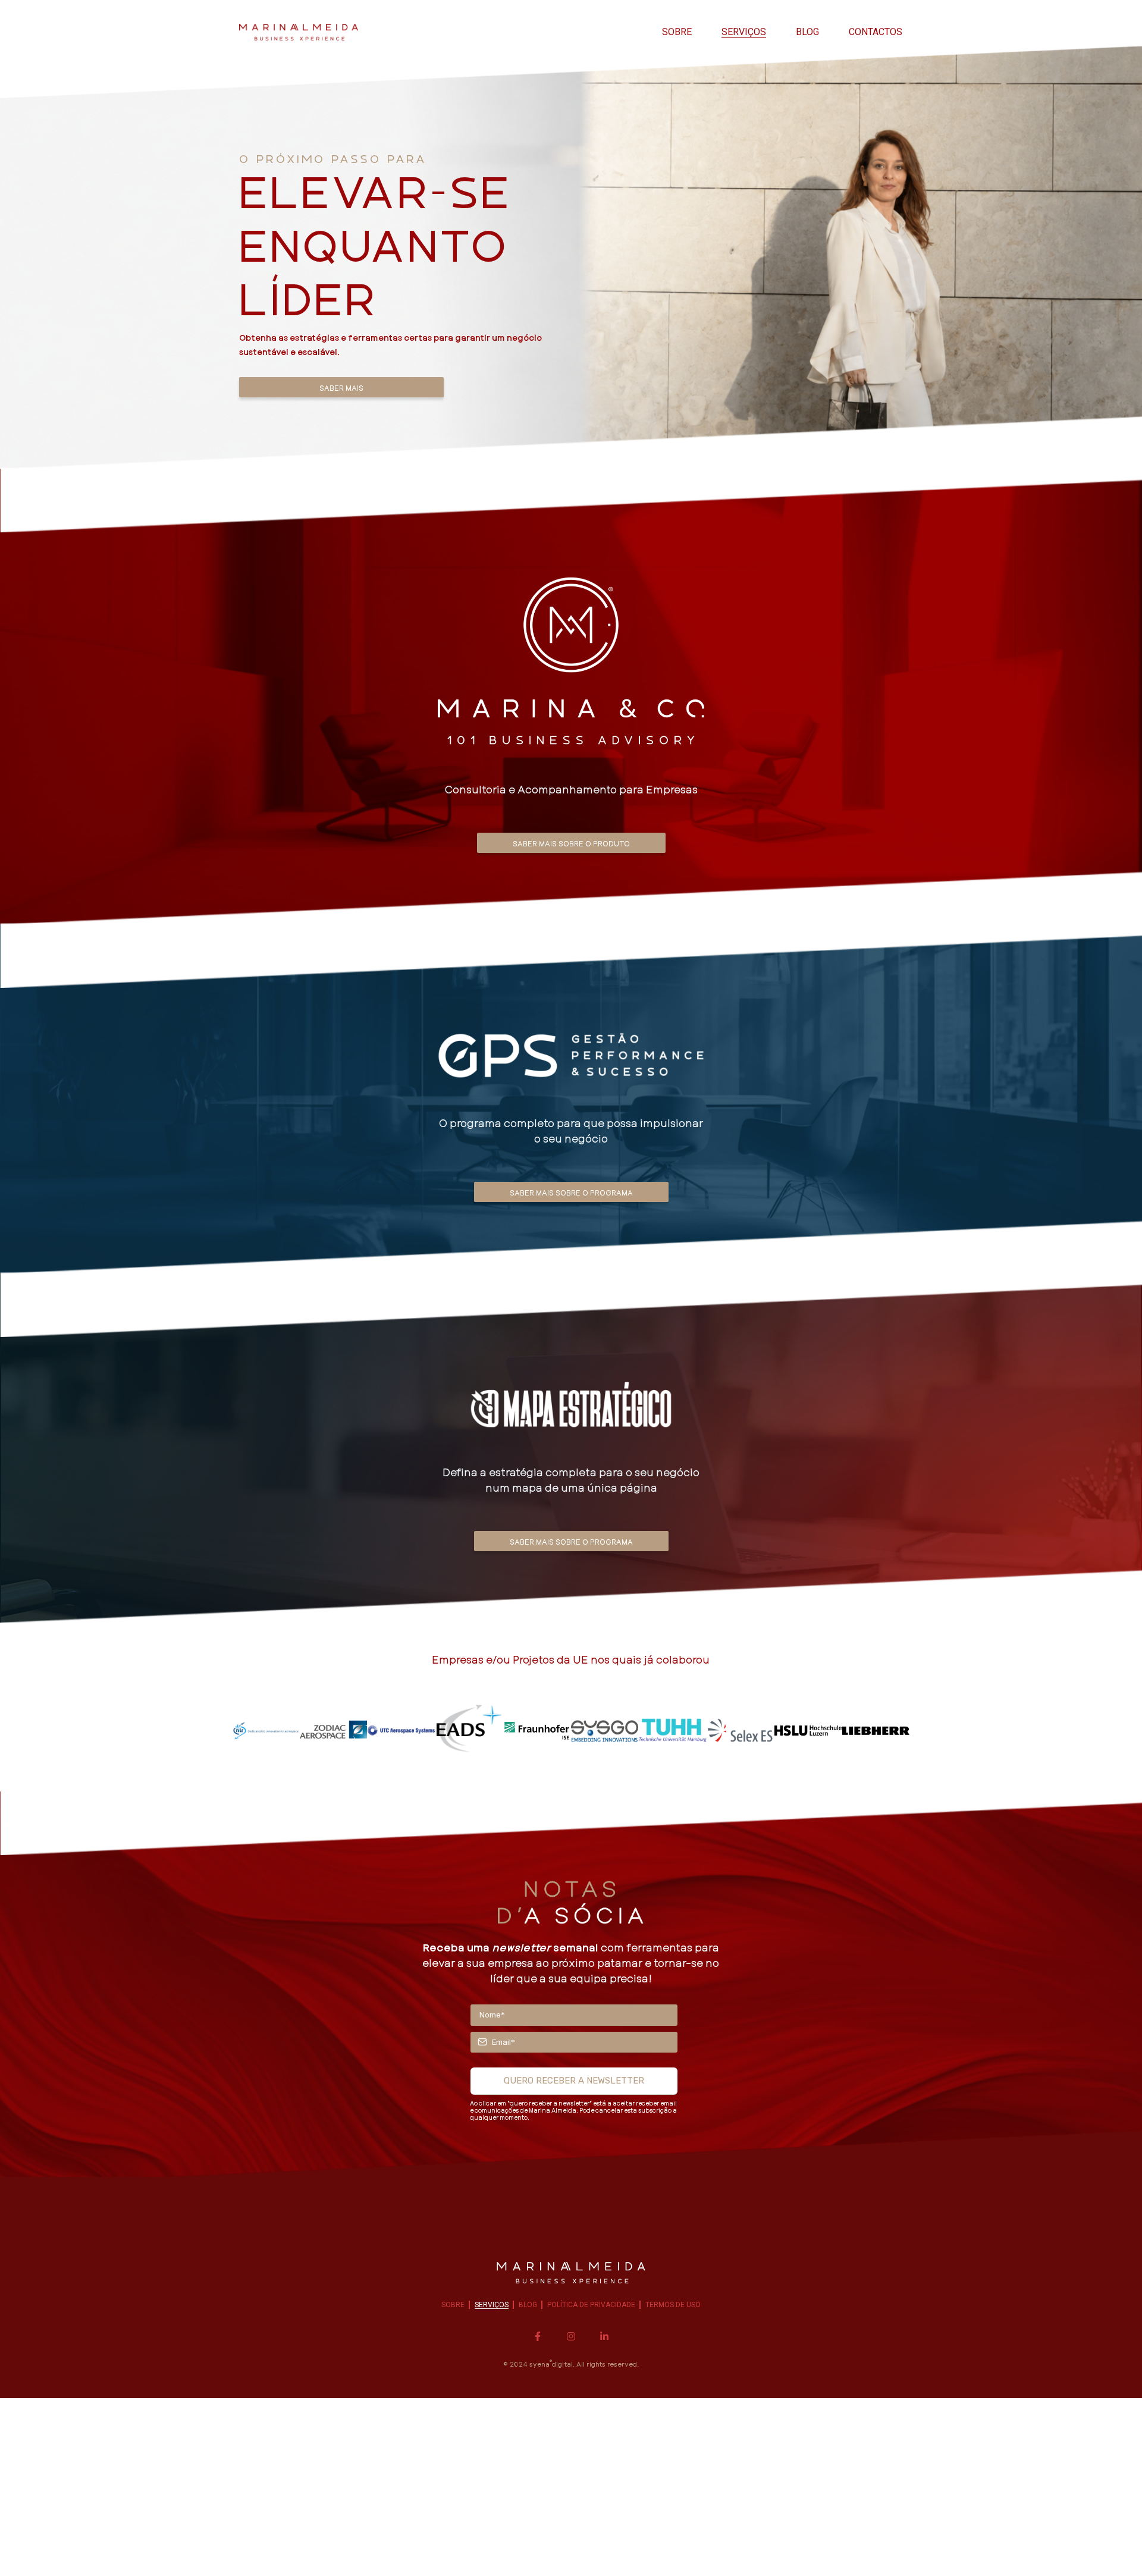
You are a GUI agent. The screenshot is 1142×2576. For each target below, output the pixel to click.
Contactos (876, 32)
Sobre (677, 32)
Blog (807, 32)
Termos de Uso (673, 2305)
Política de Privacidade (591, 2305)
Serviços (744, 32)
